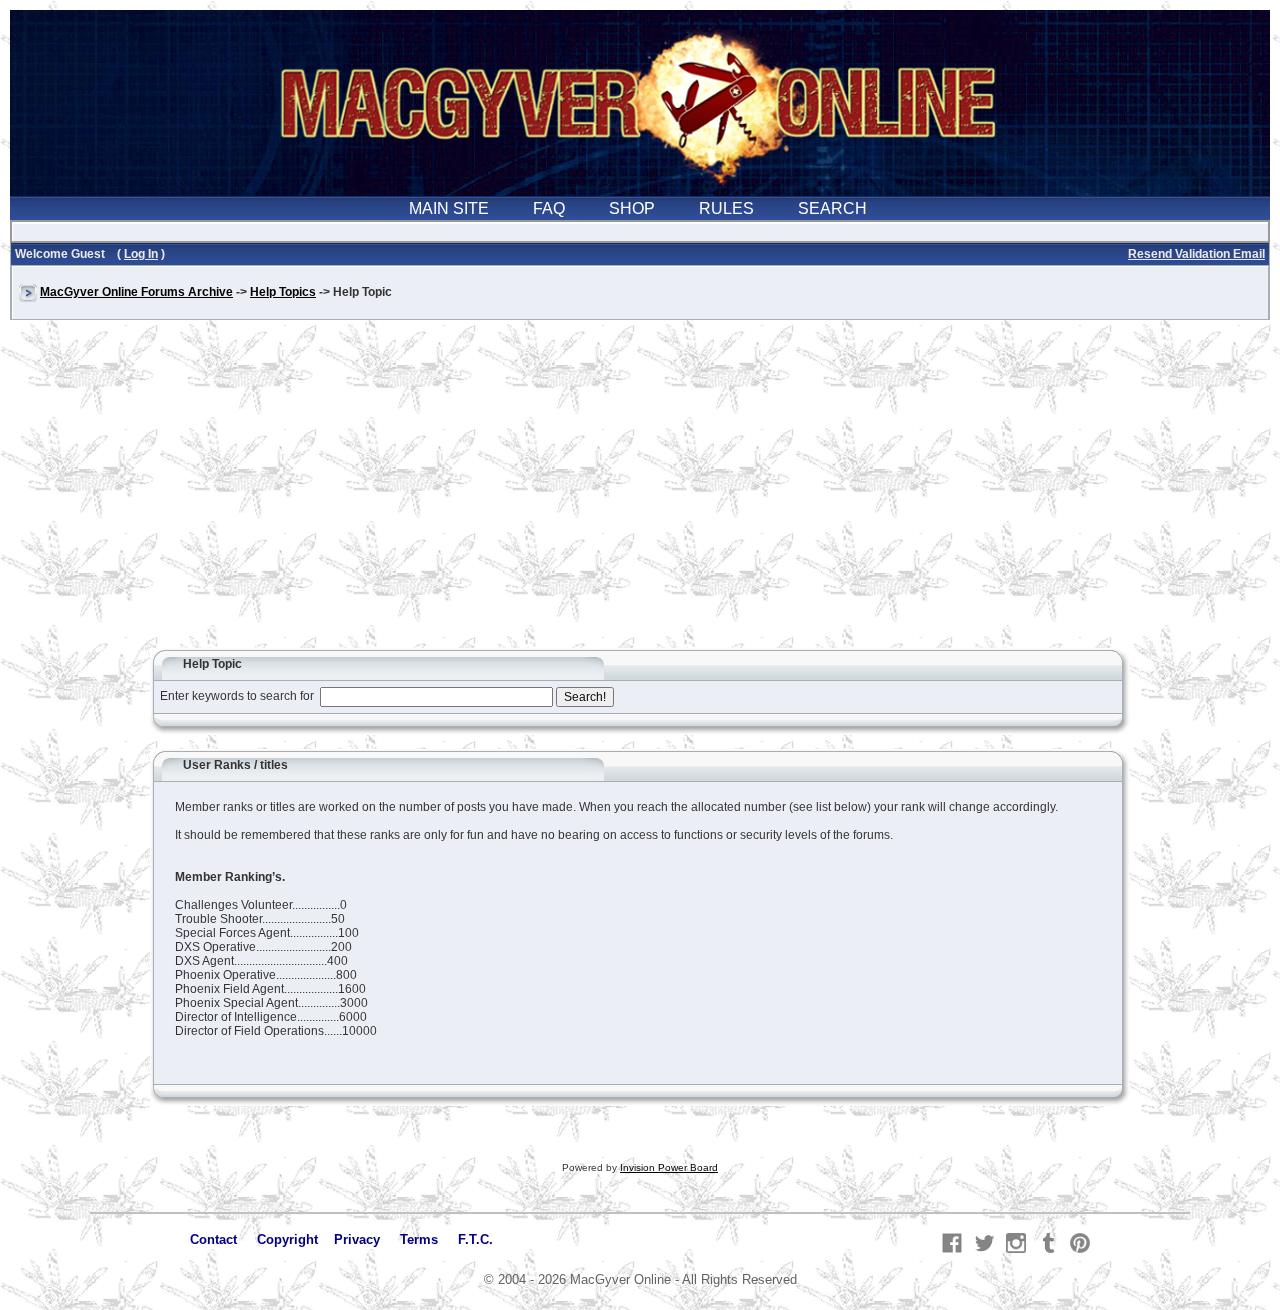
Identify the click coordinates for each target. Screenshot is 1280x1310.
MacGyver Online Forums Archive (136, 292)
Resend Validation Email (1196, 254)
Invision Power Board (669, 1167)
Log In (141, 254)
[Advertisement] (640, 494)
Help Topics (283, 292)
